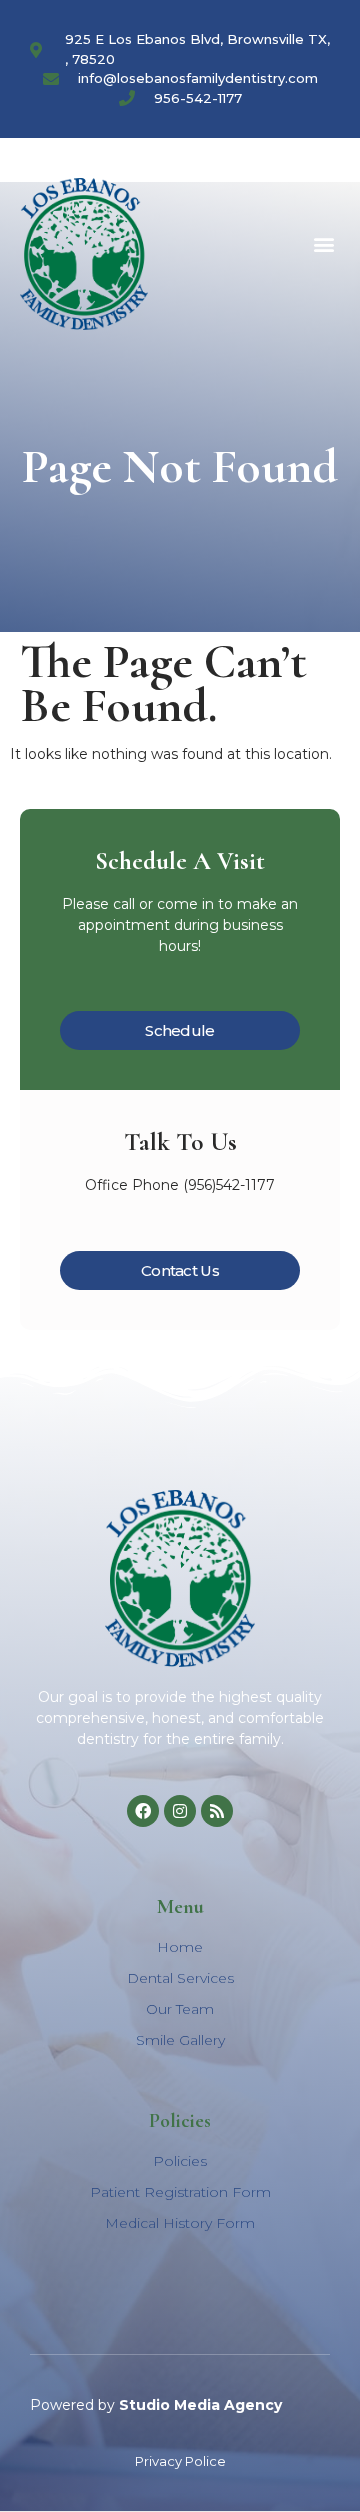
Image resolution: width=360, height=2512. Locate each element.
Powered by (156, 2405)
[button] (323, 243)
